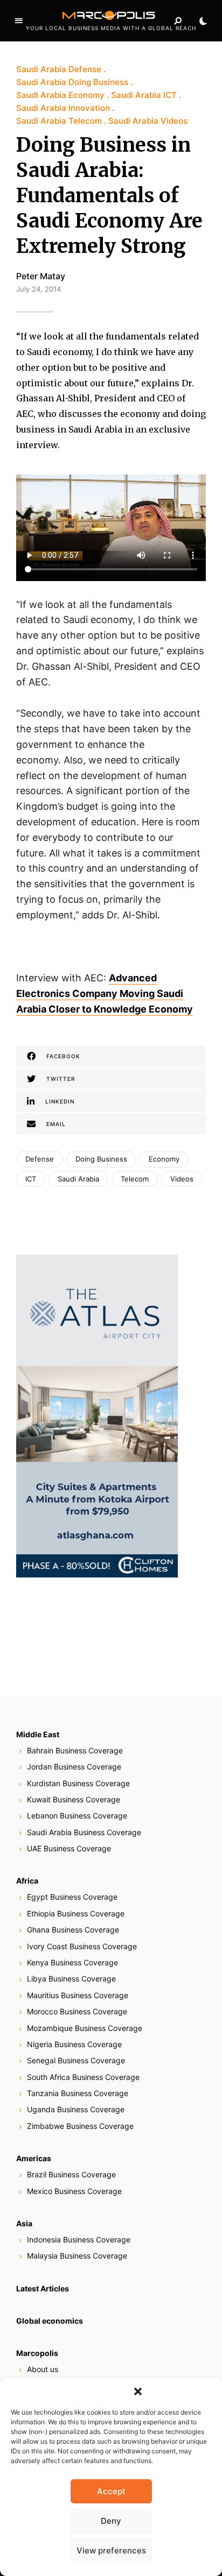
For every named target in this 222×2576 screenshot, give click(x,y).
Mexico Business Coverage (74, 2191)
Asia (24, 2223)
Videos (182, 1179)
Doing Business (101, 1159)
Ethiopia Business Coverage (76, 1913)
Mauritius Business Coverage (78, 1995)
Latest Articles (43, 2288)
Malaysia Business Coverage (77, 2256)
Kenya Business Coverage (72, 1962)
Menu (19, 21)
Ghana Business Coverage (73, 1930)
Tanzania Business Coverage (78, 2093)
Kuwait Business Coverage (74, 1799)
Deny (111, 2521)
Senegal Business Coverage (76, 2060)
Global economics (50, 2321)
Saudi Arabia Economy (60, 95)
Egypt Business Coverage (72, 1897)
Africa (27, 1881)
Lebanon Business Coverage (77, 1816)
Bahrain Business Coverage (75, 1750)
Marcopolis (37, 2353)
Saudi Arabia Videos (148, 121)
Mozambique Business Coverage (85, 2028)
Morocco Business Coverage (77, 2011)
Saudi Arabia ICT (144, 95)
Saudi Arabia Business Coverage (84, 1832)
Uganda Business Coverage (76, 2109)
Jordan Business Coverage (74, 1767)
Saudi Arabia (78, 1179)
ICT (31, 1179)
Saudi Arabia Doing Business (72, 82)
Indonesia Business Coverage (79, 2239)
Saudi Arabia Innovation (63, 108)
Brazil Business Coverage (71, 2174)
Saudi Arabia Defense (59, 69)
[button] (138, 2391)
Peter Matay (41, 276)
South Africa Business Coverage (83, 2077)
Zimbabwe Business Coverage (80, 2126)
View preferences (111, 2550)
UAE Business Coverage (69, 1848)
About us (43, 2369)
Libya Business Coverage (71, 1979)
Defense (40, 1159)
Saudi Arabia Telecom (59, 121)
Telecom (135, 1179)
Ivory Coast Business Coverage (82, 1946)
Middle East (38, 1734)
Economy (164, 1159)
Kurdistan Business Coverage (78, 1783)
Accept (111, 2491)
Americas (34, 2158)
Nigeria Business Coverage (74, 2044)
